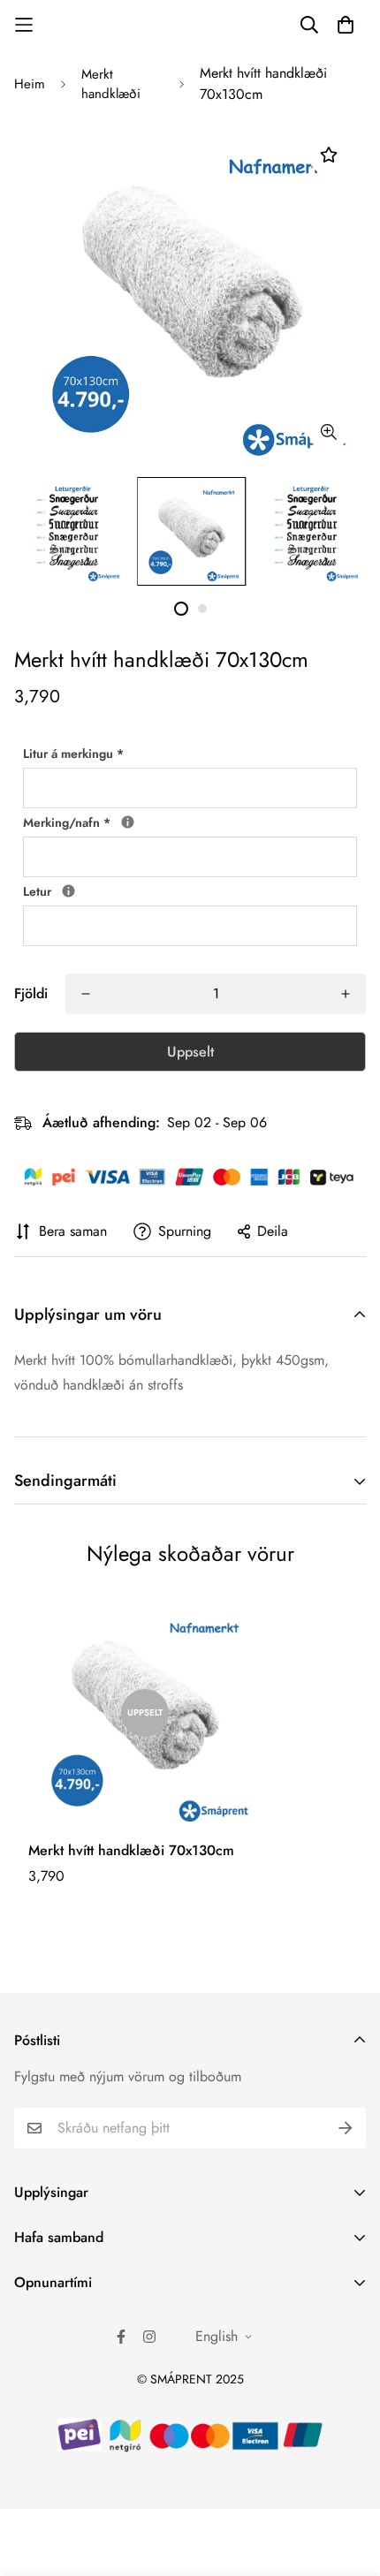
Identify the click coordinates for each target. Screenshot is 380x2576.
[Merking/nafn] (128, 822)
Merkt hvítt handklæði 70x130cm (131, 1850)
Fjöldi (31, 993)
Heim (30, 84)
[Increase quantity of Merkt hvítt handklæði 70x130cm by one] (346, 994)
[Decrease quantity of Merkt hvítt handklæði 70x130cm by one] (86, 994)
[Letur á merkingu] (68, 891)
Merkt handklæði (111, 84)
